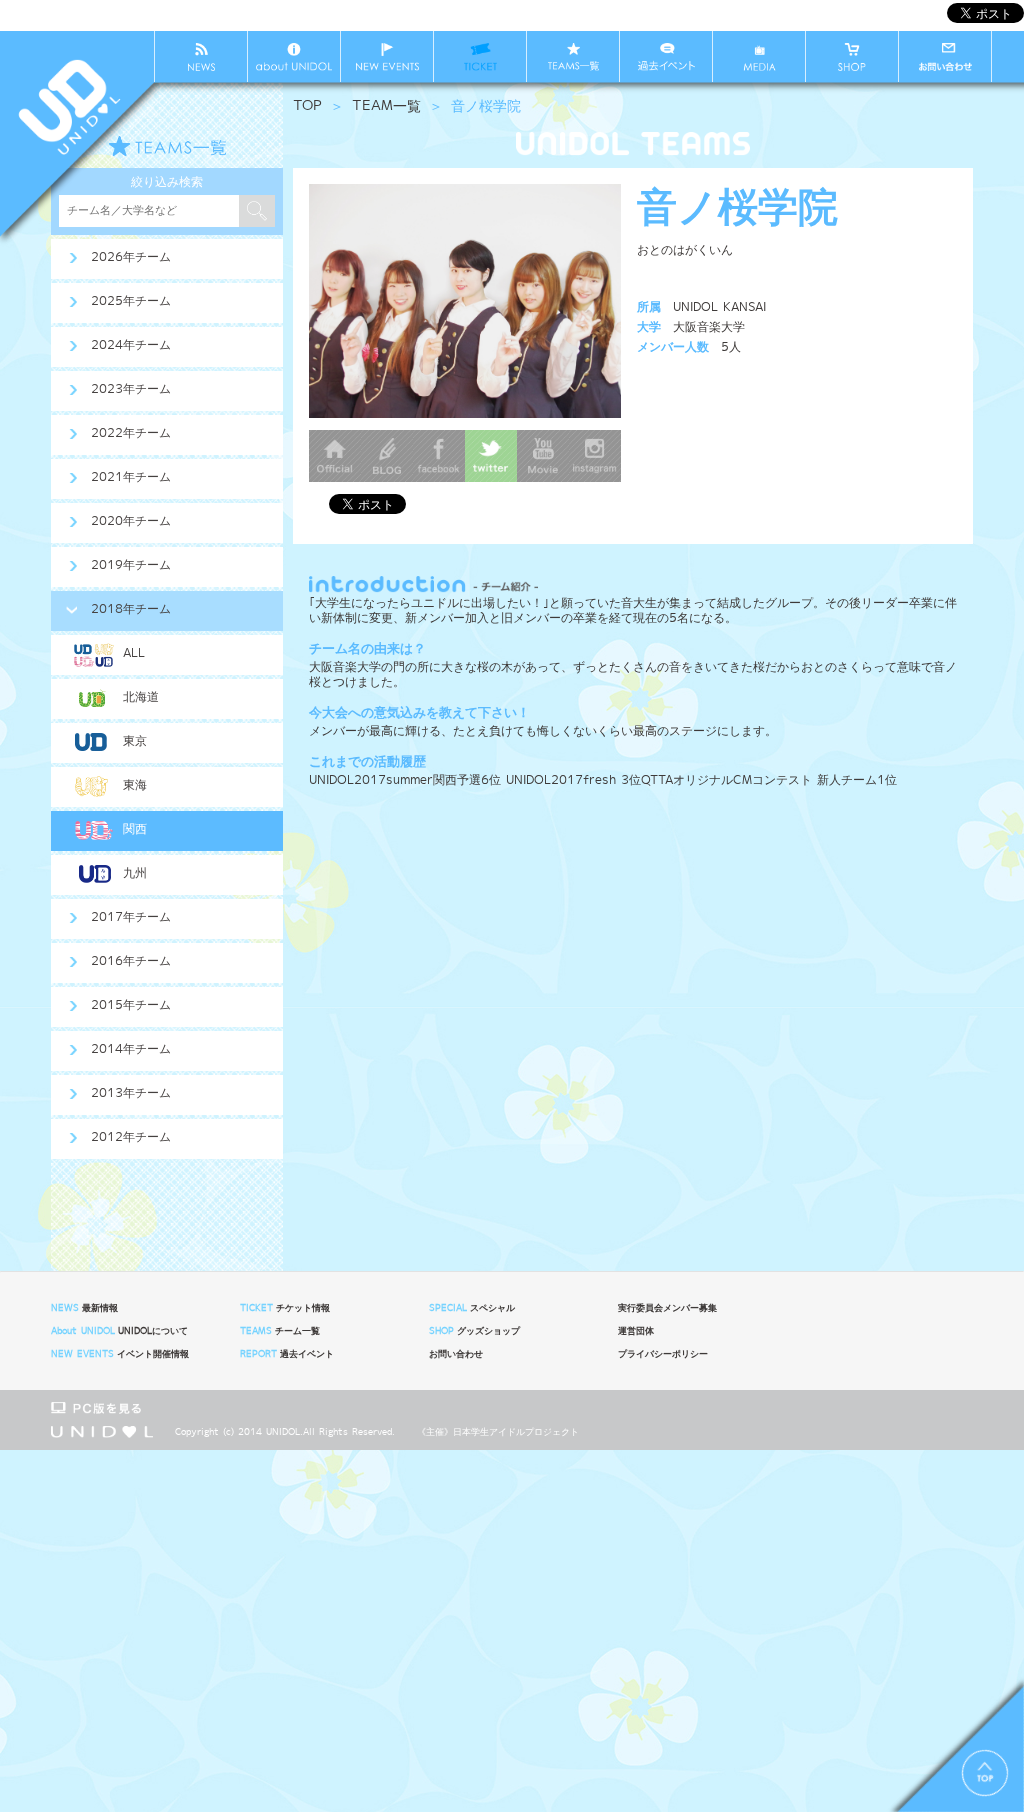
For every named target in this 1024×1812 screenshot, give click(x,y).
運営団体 (636, 1331)
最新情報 (84, 1308)
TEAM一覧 (386, 106)
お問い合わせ (456, 1354)
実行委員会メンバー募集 (667, 1308)
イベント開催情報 (119, 1354)
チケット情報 (284, 1308)
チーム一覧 (279, 1331)
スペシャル (471, 1308)
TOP (307, 106)
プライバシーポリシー (663, 1354)
